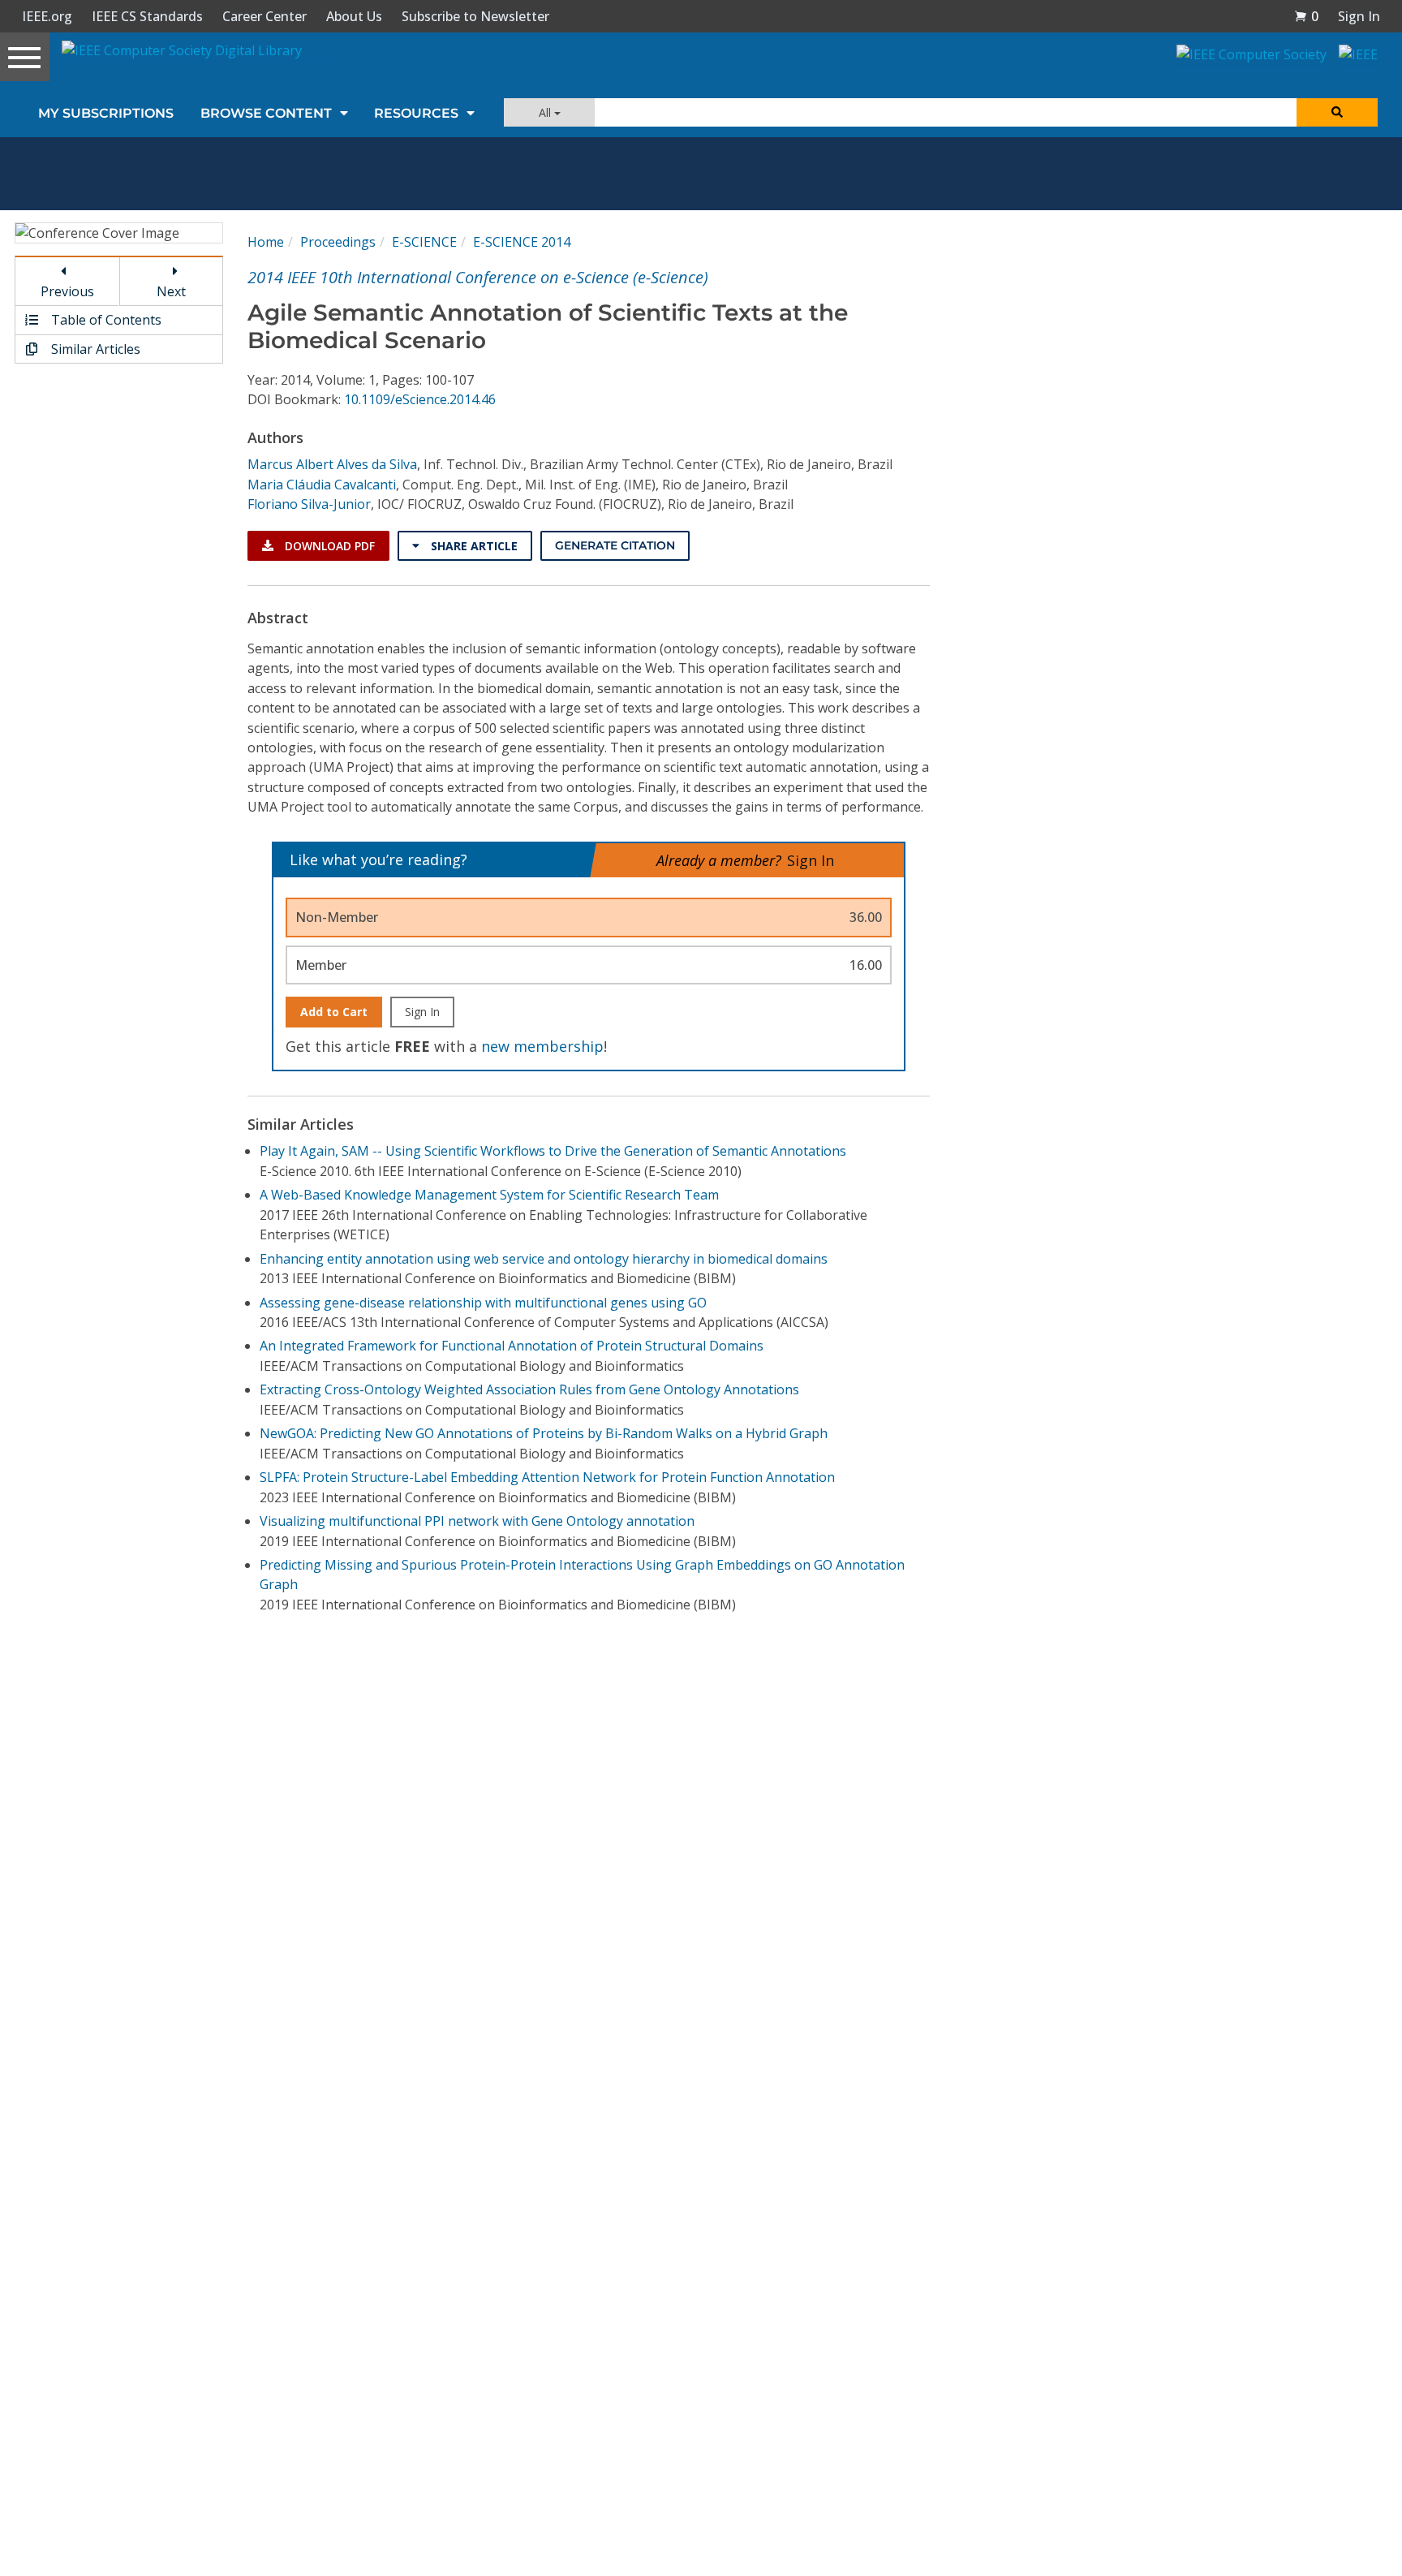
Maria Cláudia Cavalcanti (322, 485)
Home (266, 242)
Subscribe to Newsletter (475, 16)
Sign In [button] (1359, 16)
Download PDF (328, 546)
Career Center (264, 16)
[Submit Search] (1337, 112)
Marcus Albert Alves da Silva (332, 464)
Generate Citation (615, 545)
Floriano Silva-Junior (309, 504)
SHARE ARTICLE (473, 546)
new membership (542, 1046)
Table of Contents (105, 320)
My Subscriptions (106, 113)
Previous (67, 291)
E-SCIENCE (424, 242)
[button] (1306, 16)
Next (171, 291)
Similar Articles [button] (94, 349)
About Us (354, 16)
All (546, 112)
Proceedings (338, 242)
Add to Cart (334, 1012)
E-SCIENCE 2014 (522, 242)
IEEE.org (47, 16)
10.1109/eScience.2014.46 (420, 399)
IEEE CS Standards (147, 16)
